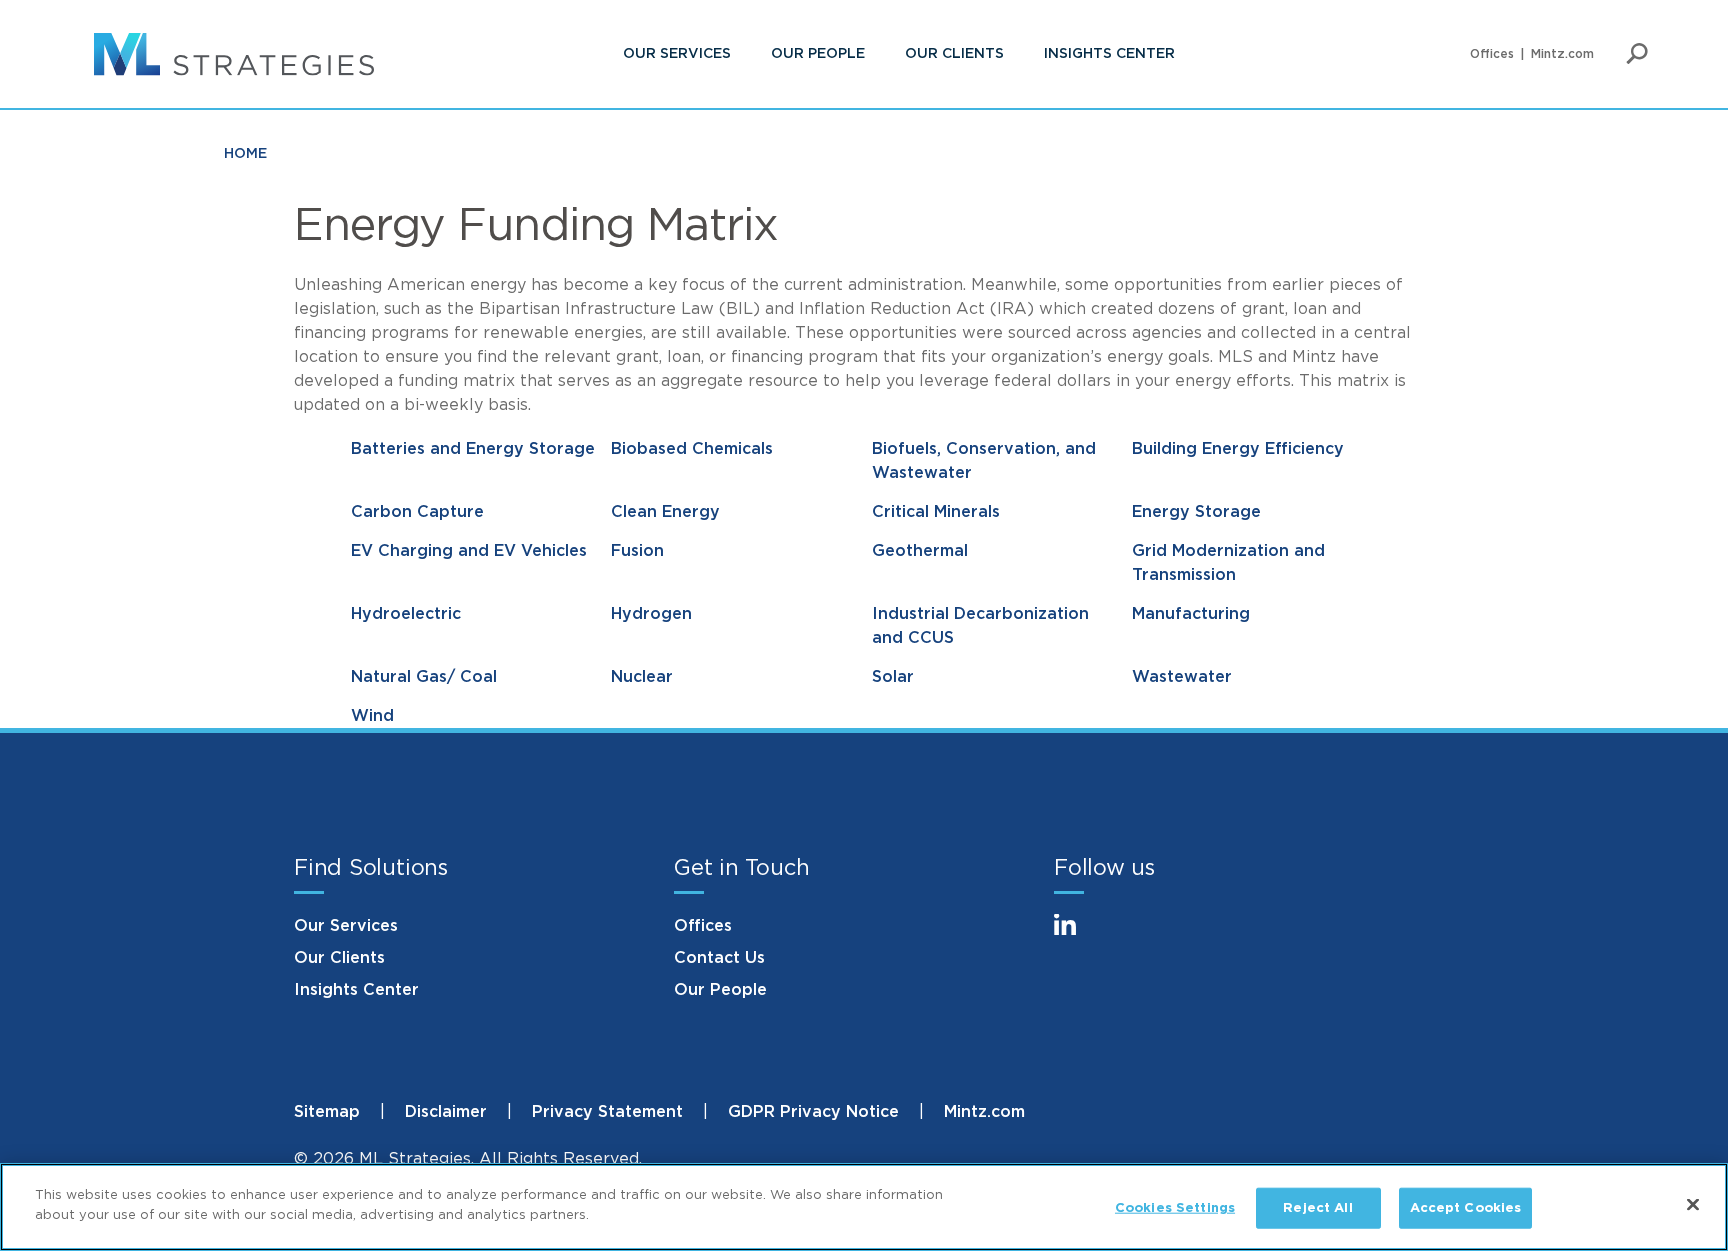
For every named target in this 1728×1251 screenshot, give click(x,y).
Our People (720, 990)
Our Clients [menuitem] (954, 54)
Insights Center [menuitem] (1109, 54)
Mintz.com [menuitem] (1562, 54)
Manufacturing (1191, 614)
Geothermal (920, 551)
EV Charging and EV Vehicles (469, 551)
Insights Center (356, 990)
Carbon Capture (417, 512)
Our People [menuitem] (818, 54)
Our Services (346, 926)
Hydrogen (651, 614)
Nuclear (642, 677)
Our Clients (339, 958)
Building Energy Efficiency (1238, 449)
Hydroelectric (406, 614)
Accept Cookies (1466, 1208)
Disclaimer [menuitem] (446, 1112)
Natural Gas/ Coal (424, 677)
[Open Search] (1637, 54)
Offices (703, 926)
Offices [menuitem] (1492, 54)
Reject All (1317, 1208)
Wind (372, 716)
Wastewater (1182, 677)
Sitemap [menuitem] (327, 1112)
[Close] (1693, 1204)
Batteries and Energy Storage (473, 449)
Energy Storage (1196, 512)
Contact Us (719, 958)
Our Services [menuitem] (677, 54)
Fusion (637, 551)
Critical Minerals (936, 512)
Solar (893, 677)
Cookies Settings (1175, 1208)
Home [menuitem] (245, 154)
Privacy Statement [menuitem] (607, 1112)
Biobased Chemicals (692, 449)
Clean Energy (665, 512)
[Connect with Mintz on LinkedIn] (1074, 936)
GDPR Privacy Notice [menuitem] (813, 1112)
